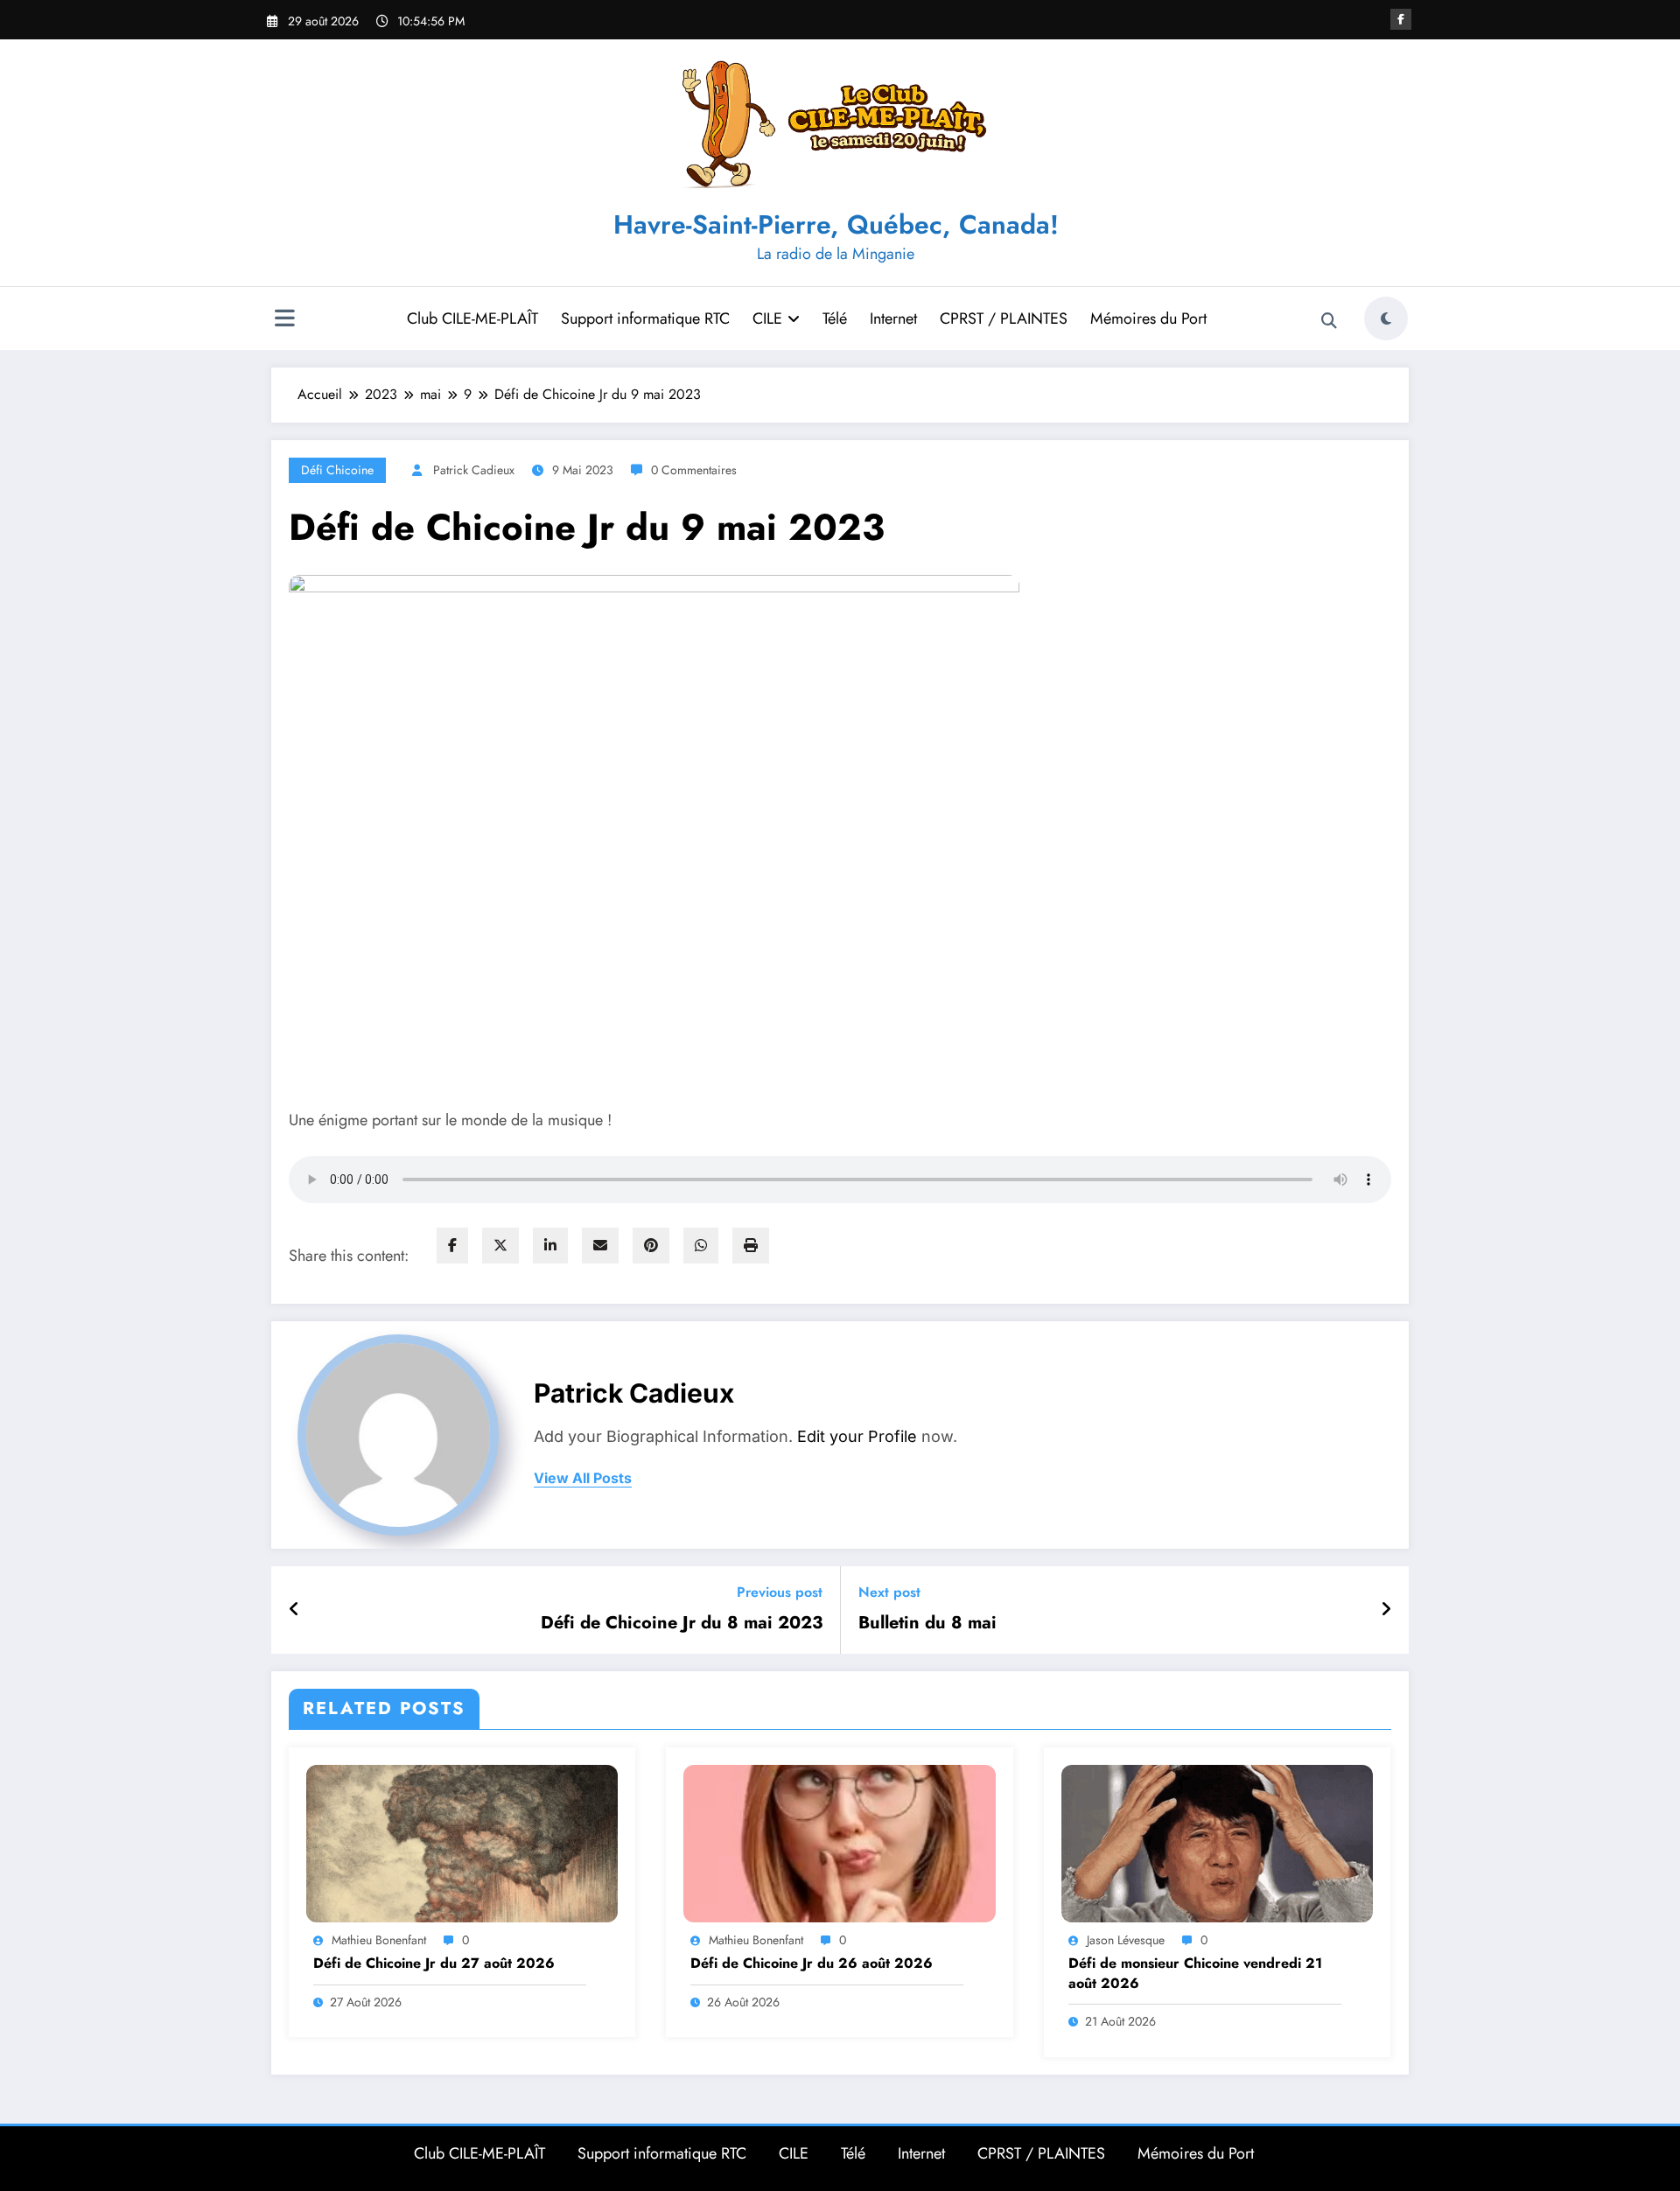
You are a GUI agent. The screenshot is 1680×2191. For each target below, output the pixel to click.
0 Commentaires (694, 470)
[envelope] (600, 1246)
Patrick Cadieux (474, 470)
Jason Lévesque (1126, 1940)
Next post (889, 1592)
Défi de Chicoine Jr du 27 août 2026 (434, 1963)
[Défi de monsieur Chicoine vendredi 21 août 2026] (1217, 1841)
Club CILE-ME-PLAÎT (472, 318)
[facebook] (452, 1246)
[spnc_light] (1386, 318)
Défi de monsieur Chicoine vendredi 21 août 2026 (1195, 1973)
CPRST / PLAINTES (1004, 318)
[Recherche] (1329, 321)
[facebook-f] (1401, 19)
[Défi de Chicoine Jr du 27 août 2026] (462, 1841)
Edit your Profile (857, 1436)
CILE (767, 318)
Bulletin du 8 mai (927, 1623)
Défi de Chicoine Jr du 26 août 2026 (812, 1963)
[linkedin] (550, 1246)
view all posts (583, 1478)
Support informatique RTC (645, 318)
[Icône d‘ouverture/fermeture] (284, 320)
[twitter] (500, 1246)
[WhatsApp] (701, 1246)
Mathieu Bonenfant (379, 1940)
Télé (835, 318)
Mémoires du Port (1148, 318)
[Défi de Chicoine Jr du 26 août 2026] (839, 1841)
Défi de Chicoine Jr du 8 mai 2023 (682, 1623)
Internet (893, 318)
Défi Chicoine (337, 470)
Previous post (780, 1592)
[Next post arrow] (1386, 1610)
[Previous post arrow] (294, 1610)
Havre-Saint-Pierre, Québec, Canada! (836, 224)
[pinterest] (651, 1246)
